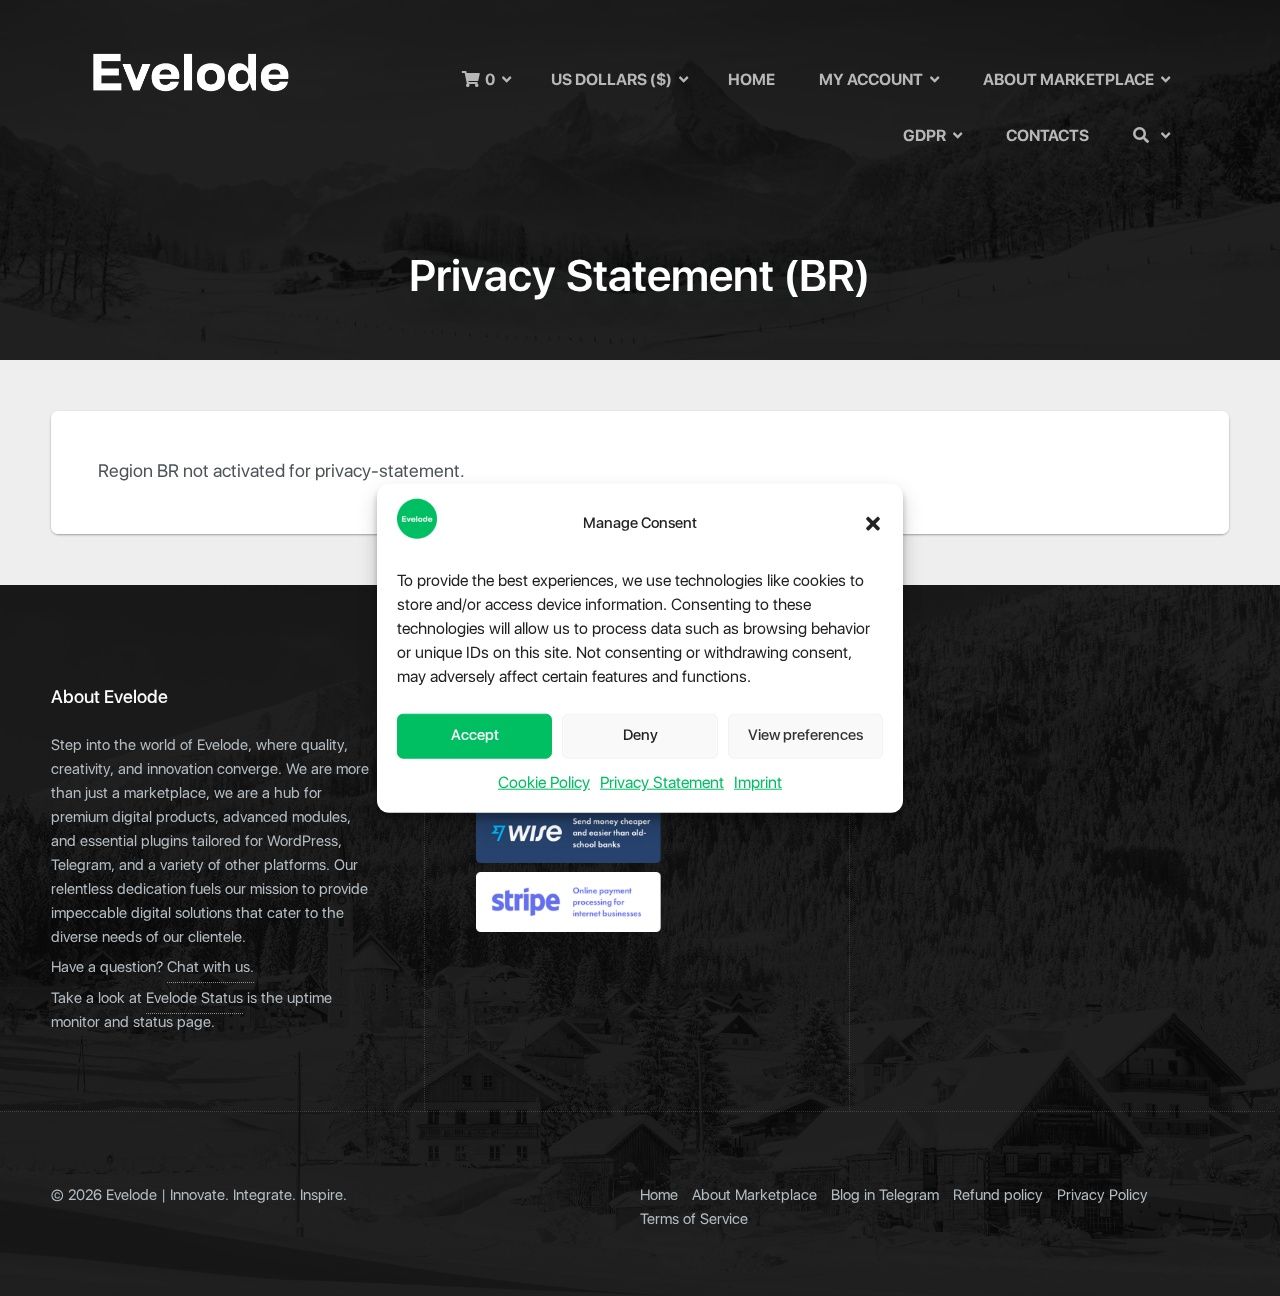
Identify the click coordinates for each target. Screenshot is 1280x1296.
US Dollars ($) (611, 80)
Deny (640, 735)
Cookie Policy (544, 783)
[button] (873, 524)
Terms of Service (694, 1219)
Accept (475, 735)
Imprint (758, 783)
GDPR (924, 136)
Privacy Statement (662, 783)
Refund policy (998, 1195)
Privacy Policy (1102, 1195)
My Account (871, 80)
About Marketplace (1068, 80)
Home (751, 80)
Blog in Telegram (885, 1195)
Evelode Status (194, 998)
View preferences (805, 735)
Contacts (1047, 136)
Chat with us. (210, 967)
